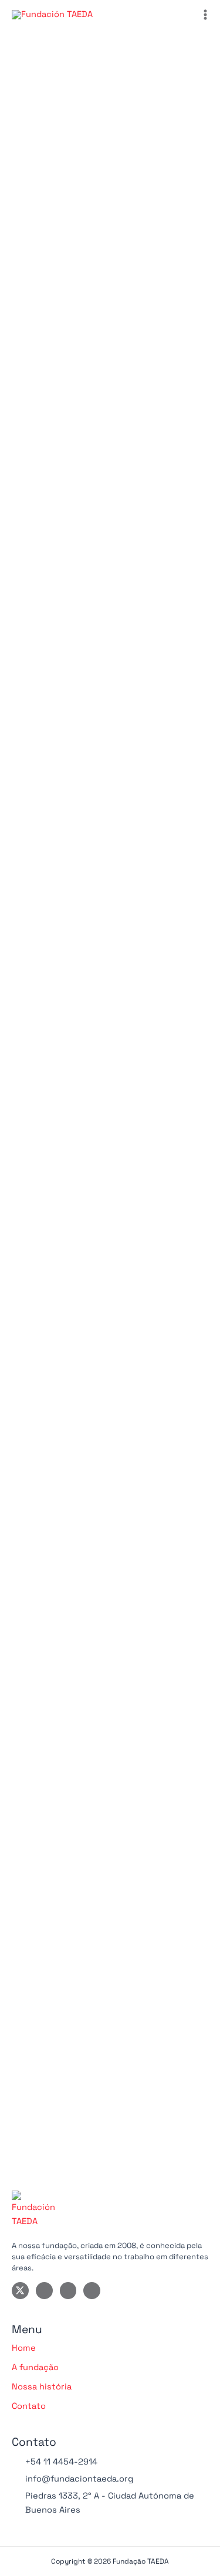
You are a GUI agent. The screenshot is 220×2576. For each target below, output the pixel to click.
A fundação (35, 2367)
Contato (29, 2406)
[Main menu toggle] (205, 15)
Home (24, 2348)
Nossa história (42, 2387)
